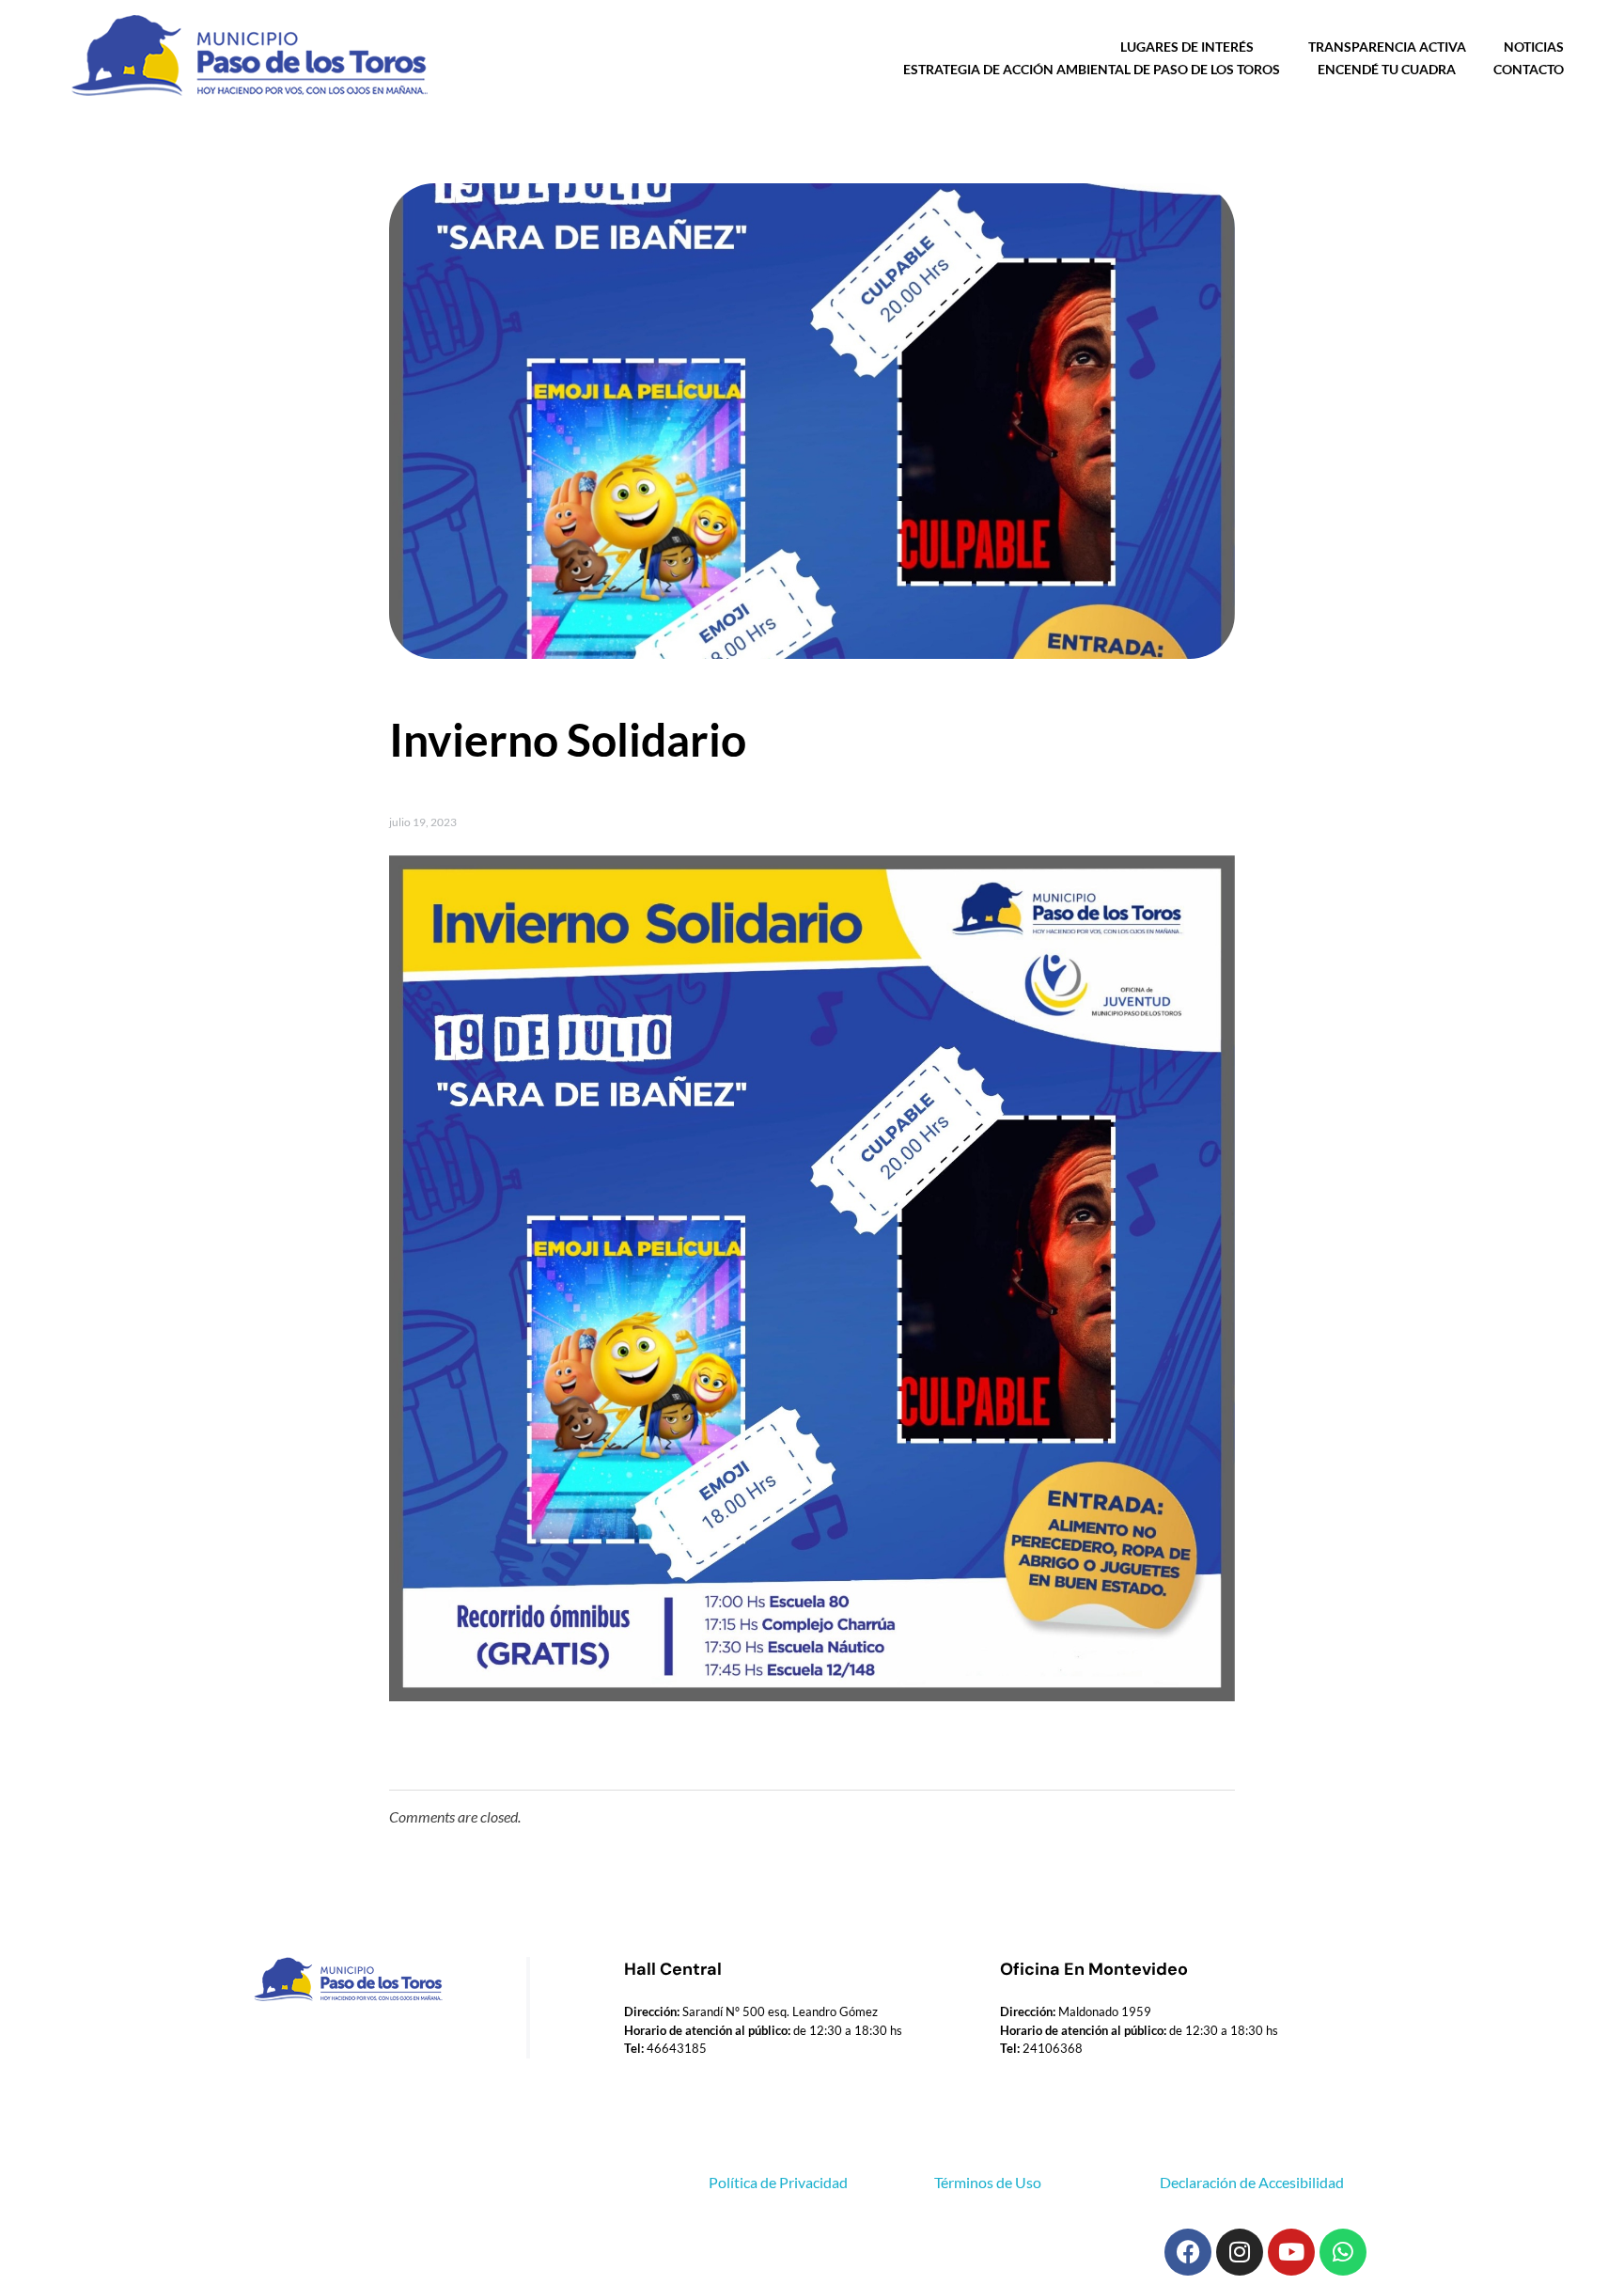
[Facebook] (1188, 2252)
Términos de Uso (988, 2182)
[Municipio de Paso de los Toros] (244, 56)
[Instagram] (1240, 2252)
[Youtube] (1291, 2252)
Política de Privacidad (778, 2182)
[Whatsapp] (1343, 2252)
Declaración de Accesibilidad (1252, 2182)
